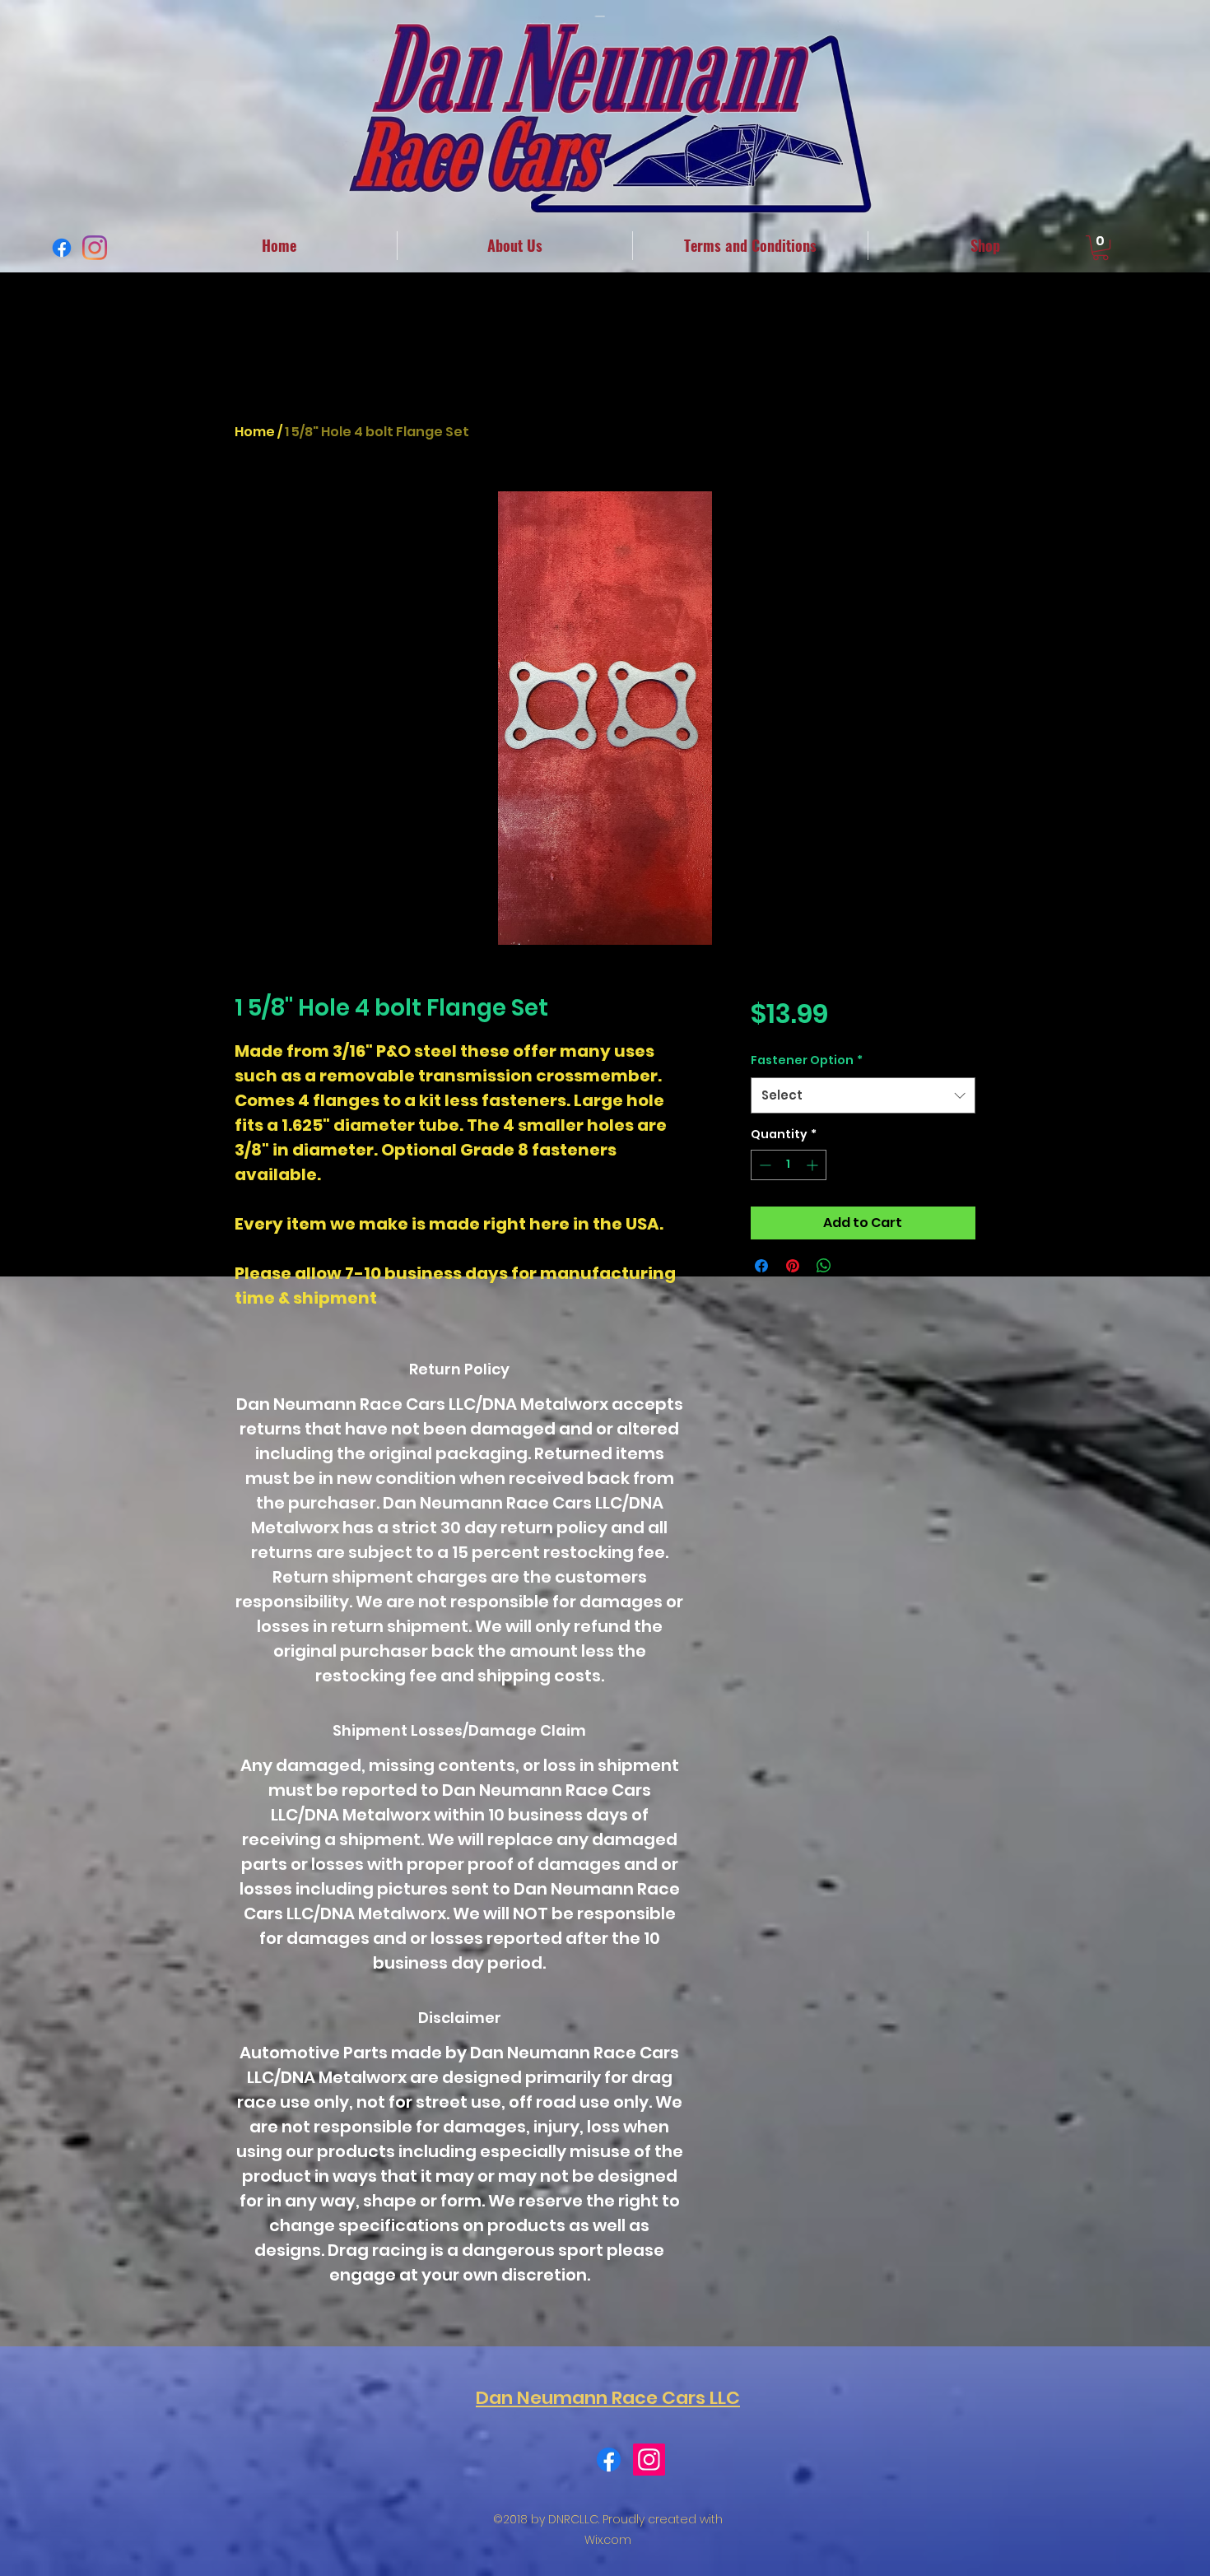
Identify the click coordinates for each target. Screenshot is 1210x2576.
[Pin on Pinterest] (793, 1266)
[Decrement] (763, 1165)
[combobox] (863, 1095)
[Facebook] (62, 248)
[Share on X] (855, 1266)
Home (255, 432)
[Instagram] (95, 248)
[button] (1101, 248)
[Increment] (814, 1165)
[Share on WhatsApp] (824, 1266)
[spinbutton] (789, 1165)
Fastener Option (807, 1060)
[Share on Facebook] (761, 1266)
